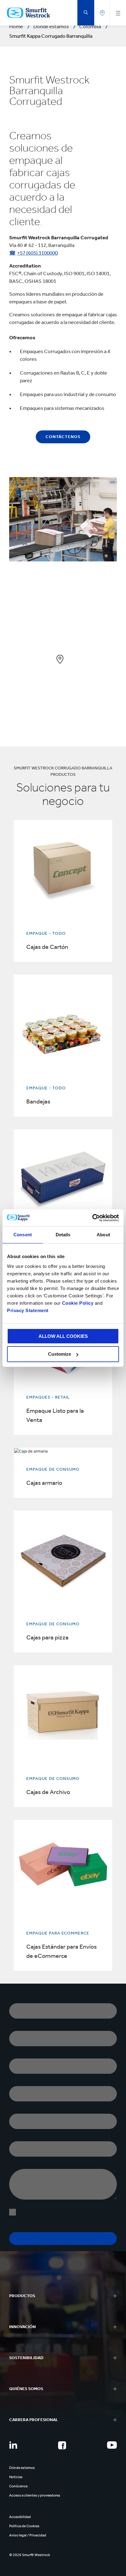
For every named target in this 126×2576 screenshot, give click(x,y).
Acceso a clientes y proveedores (35, 2495)
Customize (59, 1354)
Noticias (16, 2477)
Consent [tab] (23, 1235)
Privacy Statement (28, 1310)
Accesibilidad (20, 2517)
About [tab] (103, 1235)
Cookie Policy (78, 1303)
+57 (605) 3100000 (37, 253)
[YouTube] (112, 2445)
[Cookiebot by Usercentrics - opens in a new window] (92, 1218)
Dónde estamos (22, 2468)
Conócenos (19, 2486)
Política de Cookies (24, 2526)
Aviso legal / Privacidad (28, 2535)
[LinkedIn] (13, 2445)
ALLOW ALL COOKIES (63, 1336)
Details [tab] (63, 1235)
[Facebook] (62, 2445)
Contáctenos (63, 437)
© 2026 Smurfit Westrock (30, 2555)
